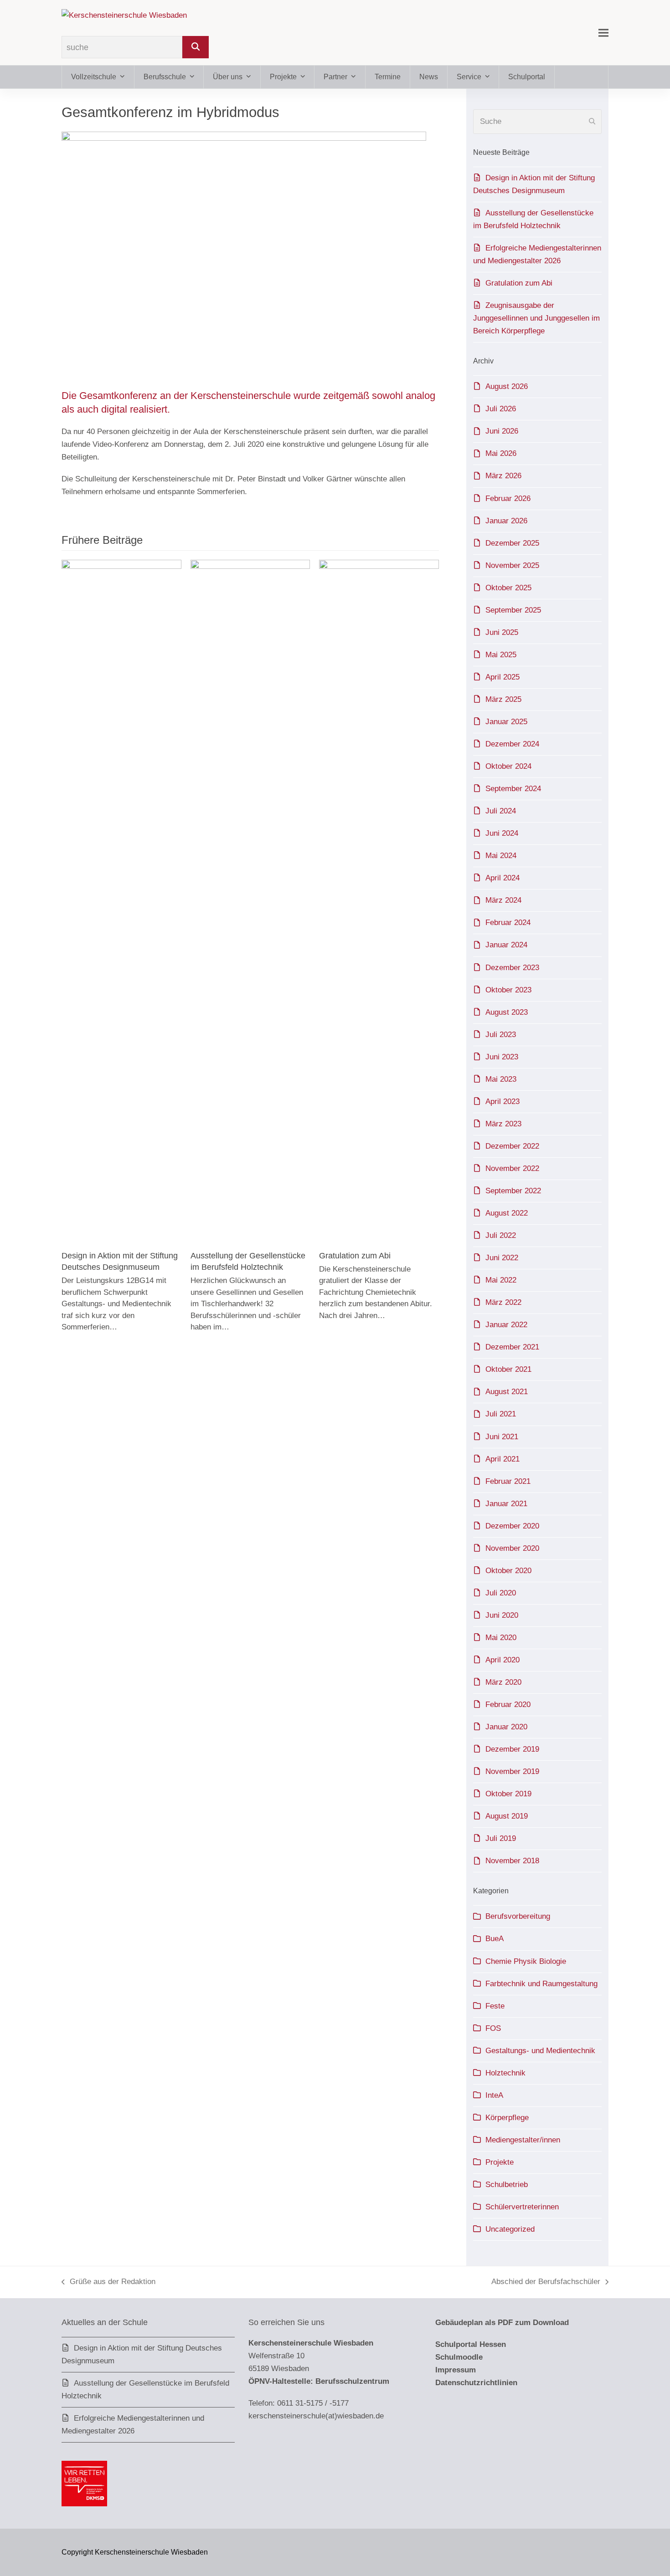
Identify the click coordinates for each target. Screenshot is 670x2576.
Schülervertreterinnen (522, 2207)
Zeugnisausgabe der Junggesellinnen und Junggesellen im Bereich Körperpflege (536, 318)
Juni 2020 (502, 1615)
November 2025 (512, 565)
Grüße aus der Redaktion (108, 2283)
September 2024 (513, 789)
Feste (495, 2006)
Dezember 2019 (512, 1749)
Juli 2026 (501, 409)
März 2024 (503, 900)
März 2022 (503, 1302)
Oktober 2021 (508, 1369)
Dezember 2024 (512, 744)
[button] (603, 33)
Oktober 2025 (508, 588)
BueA (495, 1939)
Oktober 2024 (508, 766)
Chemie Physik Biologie (526, 1961)
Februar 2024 (508, 923)
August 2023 (507, 1012)
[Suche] (196, 47)
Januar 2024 (506, 945)
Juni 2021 (502, 1437)
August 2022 (507, 1213)
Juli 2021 (501, 1414)
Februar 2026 (508, 498)
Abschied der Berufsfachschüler (546, 2283)
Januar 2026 (506, 521)
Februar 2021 (508, 1481)
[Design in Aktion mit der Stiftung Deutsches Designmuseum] (121, 901)
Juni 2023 (502, 1057)
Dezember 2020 (512, 1526)
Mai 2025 (501, 655)
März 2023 (503, 1124)
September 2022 (513, 1191)
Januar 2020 (506, 1727)
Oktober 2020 (508, 1571)
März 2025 (503, 699)
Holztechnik (505, 2073)
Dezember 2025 (512, 543)
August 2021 (507, 1392)
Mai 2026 (501, 453)
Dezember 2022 (512, 1146)
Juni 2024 (502, 833)
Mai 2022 (501, 1280)
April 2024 (502, 878)
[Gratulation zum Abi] (379, 901)
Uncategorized (510, 2229)
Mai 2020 (501, 1638)
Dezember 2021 (512, 1347)
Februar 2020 (508, 1705)
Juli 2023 (501, 1035)
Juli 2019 (501, 1838)
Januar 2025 (506, 722)
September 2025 (513, 610)
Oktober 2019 (508, 1794)
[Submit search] (592, 122)
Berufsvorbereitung (518, 1916)
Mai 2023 (501, 1079)
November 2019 (512, 1771)
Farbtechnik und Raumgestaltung (541, 1984)
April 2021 (502, 1459)
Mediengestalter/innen (523, 2140)
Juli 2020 (501, 1593)
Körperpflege (507, 2118)
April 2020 (502, 1660)
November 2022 (512, 1168)
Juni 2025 (502, 632)
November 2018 (512, 1861)
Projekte (500, 2162)
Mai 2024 (501, 856)
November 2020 (512, 1548)
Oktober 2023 (508, 990)
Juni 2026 (502, 431)
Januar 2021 (506, 1504)
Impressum (456, 2370)
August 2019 (507, 1816)
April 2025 (502, 677)
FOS (493, 2028)
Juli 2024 (501, 811)
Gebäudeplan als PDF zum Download (502, 2323)
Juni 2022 (502, 1258)
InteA (494, 2095)
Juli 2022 (501, 1235)
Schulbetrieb (507, 2185)
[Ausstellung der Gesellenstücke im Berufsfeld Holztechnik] (250, 901)
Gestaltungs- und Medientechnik (540, 2051)
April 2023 (502, 1101)
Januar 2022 (506, 1325)
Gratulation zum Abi (355, 1255)
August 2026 (507, 386)
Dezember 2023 (512, 968)
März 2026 (503, 476)
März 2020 (503, 1682)
